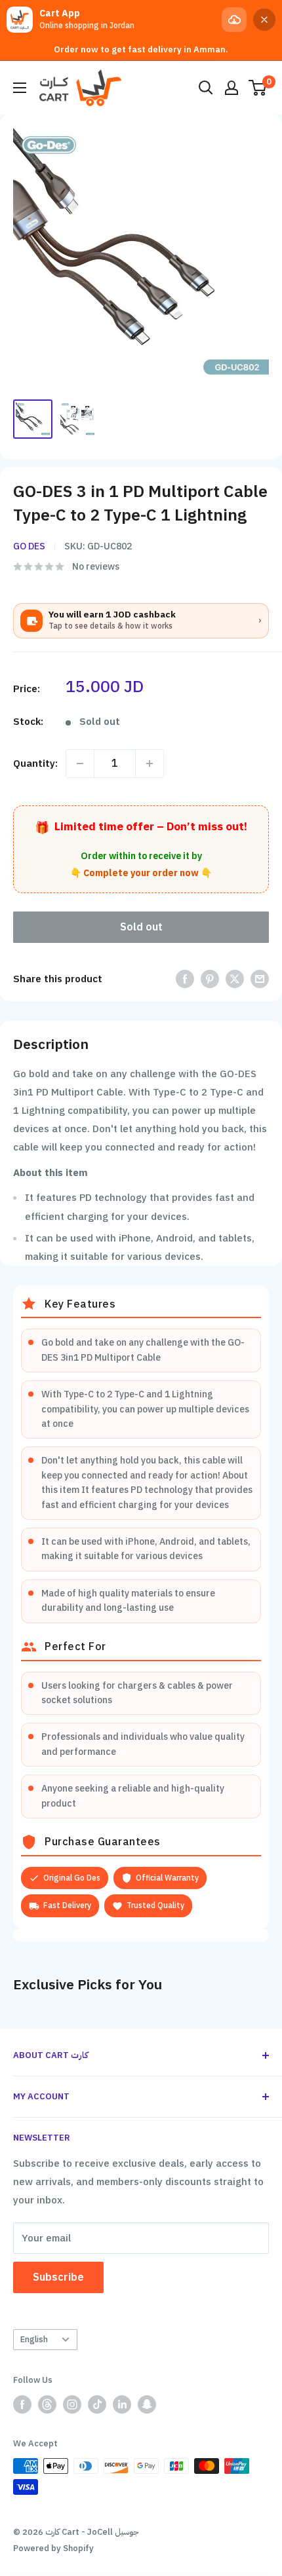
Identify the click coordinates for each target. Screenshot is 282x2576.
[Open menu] (20, 88)
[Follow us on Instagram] (72, 2404)
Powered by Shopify (53, 2548)
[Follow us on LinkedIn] (122, 2404)
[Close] (264, 20)
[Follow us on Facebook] (22, 2404)
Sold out (141, 927)
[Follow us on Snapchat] (147, 2404)
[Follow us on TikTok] (97, 2404)
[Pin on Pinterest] (210, 979)
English (34, 2339)
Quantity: (35, 764)
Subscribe (58, 2277)
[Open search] (206, 88)
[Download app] (234, 20)
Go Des (29, 546)
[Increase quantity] (150, 764)
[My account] (232, 88)
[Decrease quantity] (80, 764)
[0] (258, 88)
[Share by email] (260, 979)
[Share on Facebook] (185, 979)
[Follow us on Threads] (47, 2404)
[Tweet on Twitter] (235, 979)
